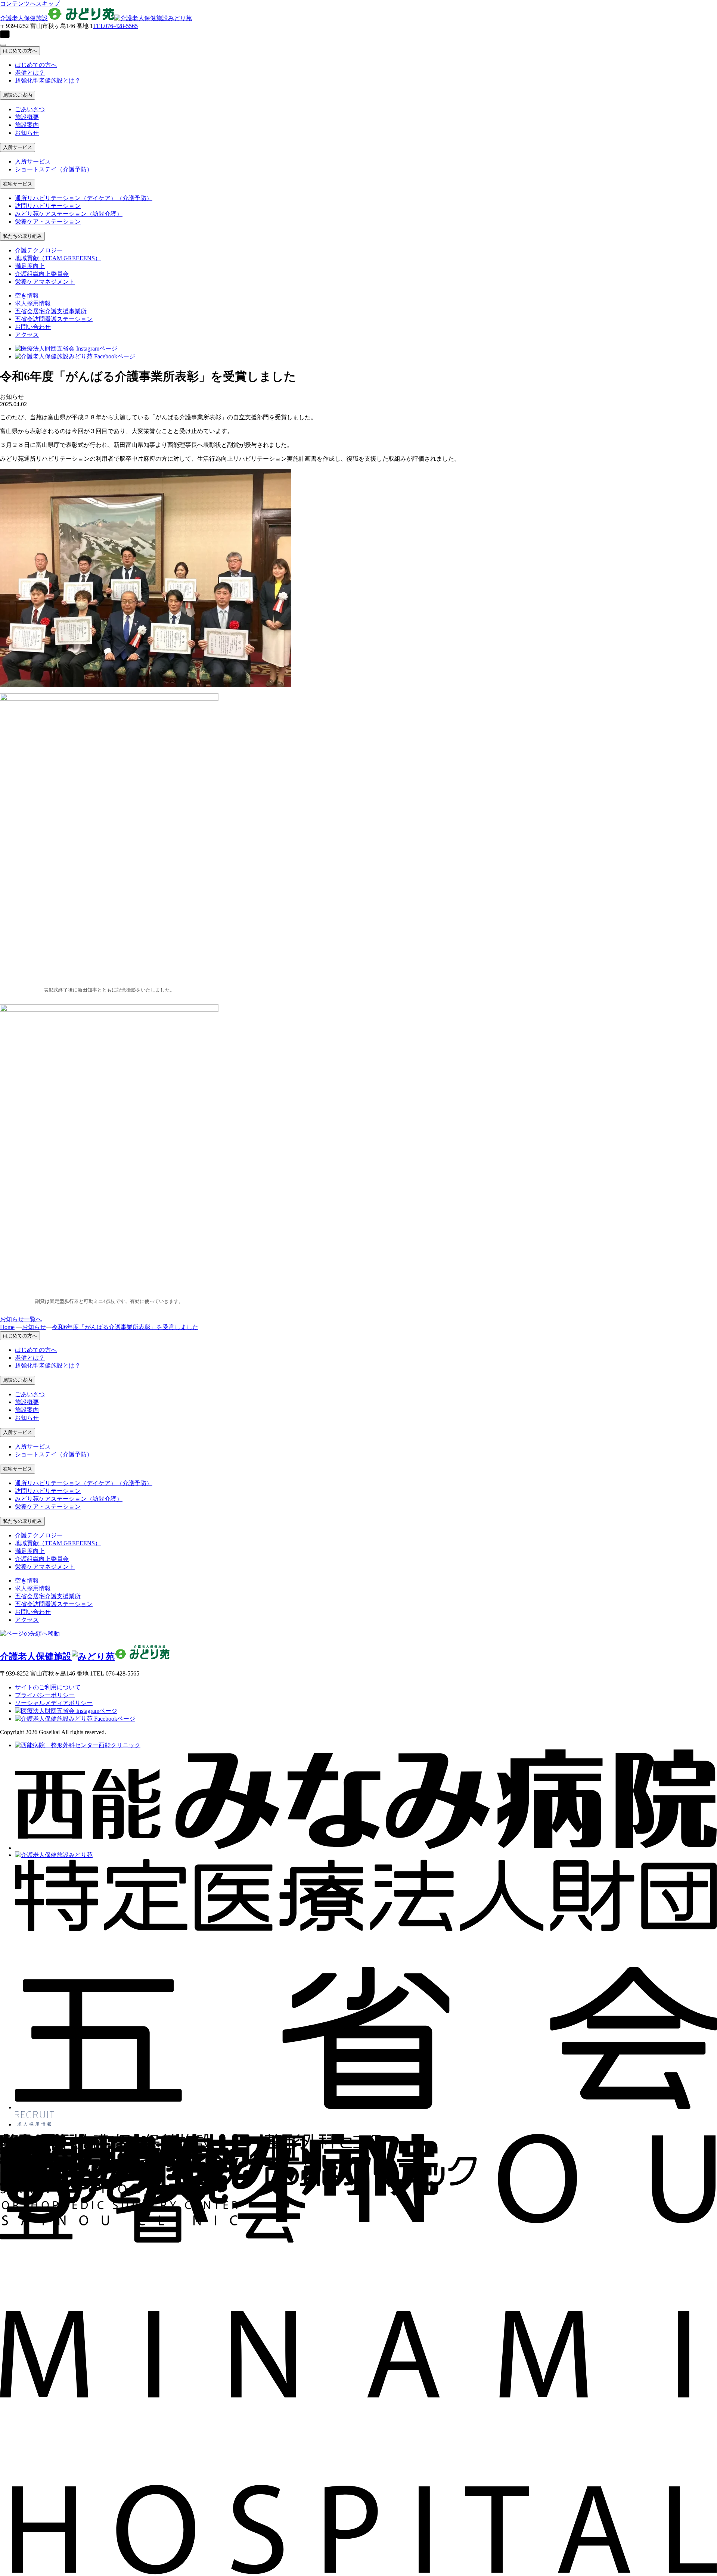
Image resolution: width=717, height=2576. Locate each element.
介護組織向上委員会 (42, 274)
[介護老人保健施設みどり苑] (54, 1855)
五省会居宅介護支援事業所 (51, 311)
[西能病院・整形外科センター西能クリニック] (78, 1745)
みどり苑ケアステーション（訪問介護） (69, 214)
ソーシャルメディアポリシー (54, 1703)
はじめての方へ (20, 51)
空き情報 (27, 295)
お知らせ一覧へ (21, 1319)
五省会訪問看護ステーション (54, 319)
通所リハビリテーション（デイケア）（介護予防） (84, 198)
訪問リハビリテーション (48, 206)
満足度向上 (30, 266)
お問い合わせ (33, 327)
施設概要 (27, 117)
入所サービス (18, 147)
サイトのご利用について (48, 1687)
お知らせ (27, 133)
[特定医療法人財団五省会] (366, 2107)
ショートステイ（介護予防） (54, 169)
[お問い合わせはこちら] (358, 35)
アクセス (27, 335)
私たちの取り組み (22, 236)
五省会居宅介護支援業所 (48, 1596)
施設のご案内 (18, 95)
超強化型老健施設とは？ (48, 80)
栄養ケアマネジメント (45, 282)
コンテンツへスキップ (30, 4)
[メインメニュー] (3, 45)
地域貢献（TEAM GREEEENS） (58, 258)
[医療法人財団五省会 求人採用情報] (35, 2124)
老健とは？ (30, 73)
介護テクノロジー (39, 250)
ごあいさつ (30, 109)
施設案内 (27, 125)
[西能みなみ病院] (366, 1848)
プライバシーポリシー (45, 1695)
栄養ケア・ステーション (48, 222)
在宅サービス (18, 184)
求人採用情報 (33, 303)
